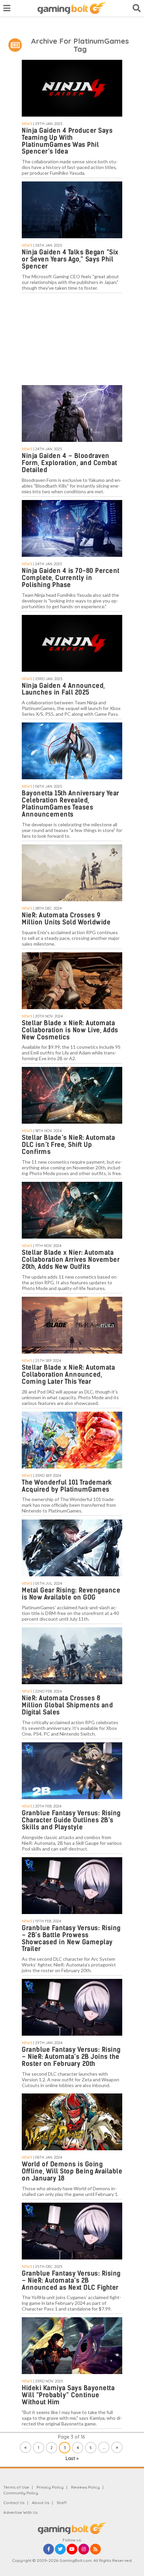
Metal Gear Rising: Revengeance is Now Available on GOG (71, 1594)
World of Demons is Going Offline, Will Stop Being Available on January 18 (72, 2171)
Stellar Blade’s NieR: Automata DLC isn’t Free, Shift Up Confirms (68, 1145)
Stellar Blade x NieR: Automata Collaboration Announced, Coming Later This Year (68, 1375)
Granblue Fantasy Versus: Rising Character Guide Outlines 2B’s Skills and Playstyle (71, 1820)
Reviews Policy (85, 2487)
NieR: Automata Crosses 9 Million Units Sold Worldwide (66, 919)
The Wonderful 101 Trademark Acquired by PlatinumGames (67, 1486)
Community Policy (21, 2493)
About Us (41, 2503)
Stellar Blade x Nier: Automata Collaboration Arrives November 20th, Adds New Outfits (71, 1260)
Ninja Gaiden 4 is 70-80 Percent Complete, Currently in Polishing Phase (71, 578)
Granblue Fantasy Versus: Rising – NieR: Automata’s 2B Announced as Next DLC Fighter (71, 2280)
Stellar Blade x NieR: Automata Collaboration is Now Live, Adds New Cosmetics (70, 1030)
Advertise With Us (20, 2512)
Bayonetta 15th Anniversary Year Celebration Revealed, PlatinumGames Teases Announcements (70, 804)
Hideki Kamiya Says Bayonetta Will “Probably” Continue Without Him (68, 2395)
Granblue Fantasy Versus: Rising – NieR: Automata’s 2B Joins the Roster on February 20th (71, 2057)
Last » (72, 2458)
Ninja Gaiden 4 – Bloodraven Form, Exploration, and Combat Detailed (69, 463)
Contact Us (14, 2503)
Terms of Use (16, 2487)
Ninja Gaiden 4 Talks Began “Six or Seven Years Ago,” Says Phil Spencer (70, 259)
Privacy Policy (50, 2487)
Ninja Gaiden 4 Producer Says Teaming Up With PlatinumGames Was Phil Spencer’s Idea (67, 141)
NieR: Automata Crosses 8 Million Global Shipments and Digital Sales (67, 1705)
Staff (62, 2503)
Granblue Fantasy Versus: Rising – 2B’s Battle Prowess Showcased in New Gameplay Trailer (71, 1939)
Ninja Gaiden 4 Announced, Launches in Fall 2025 (63, 689)
